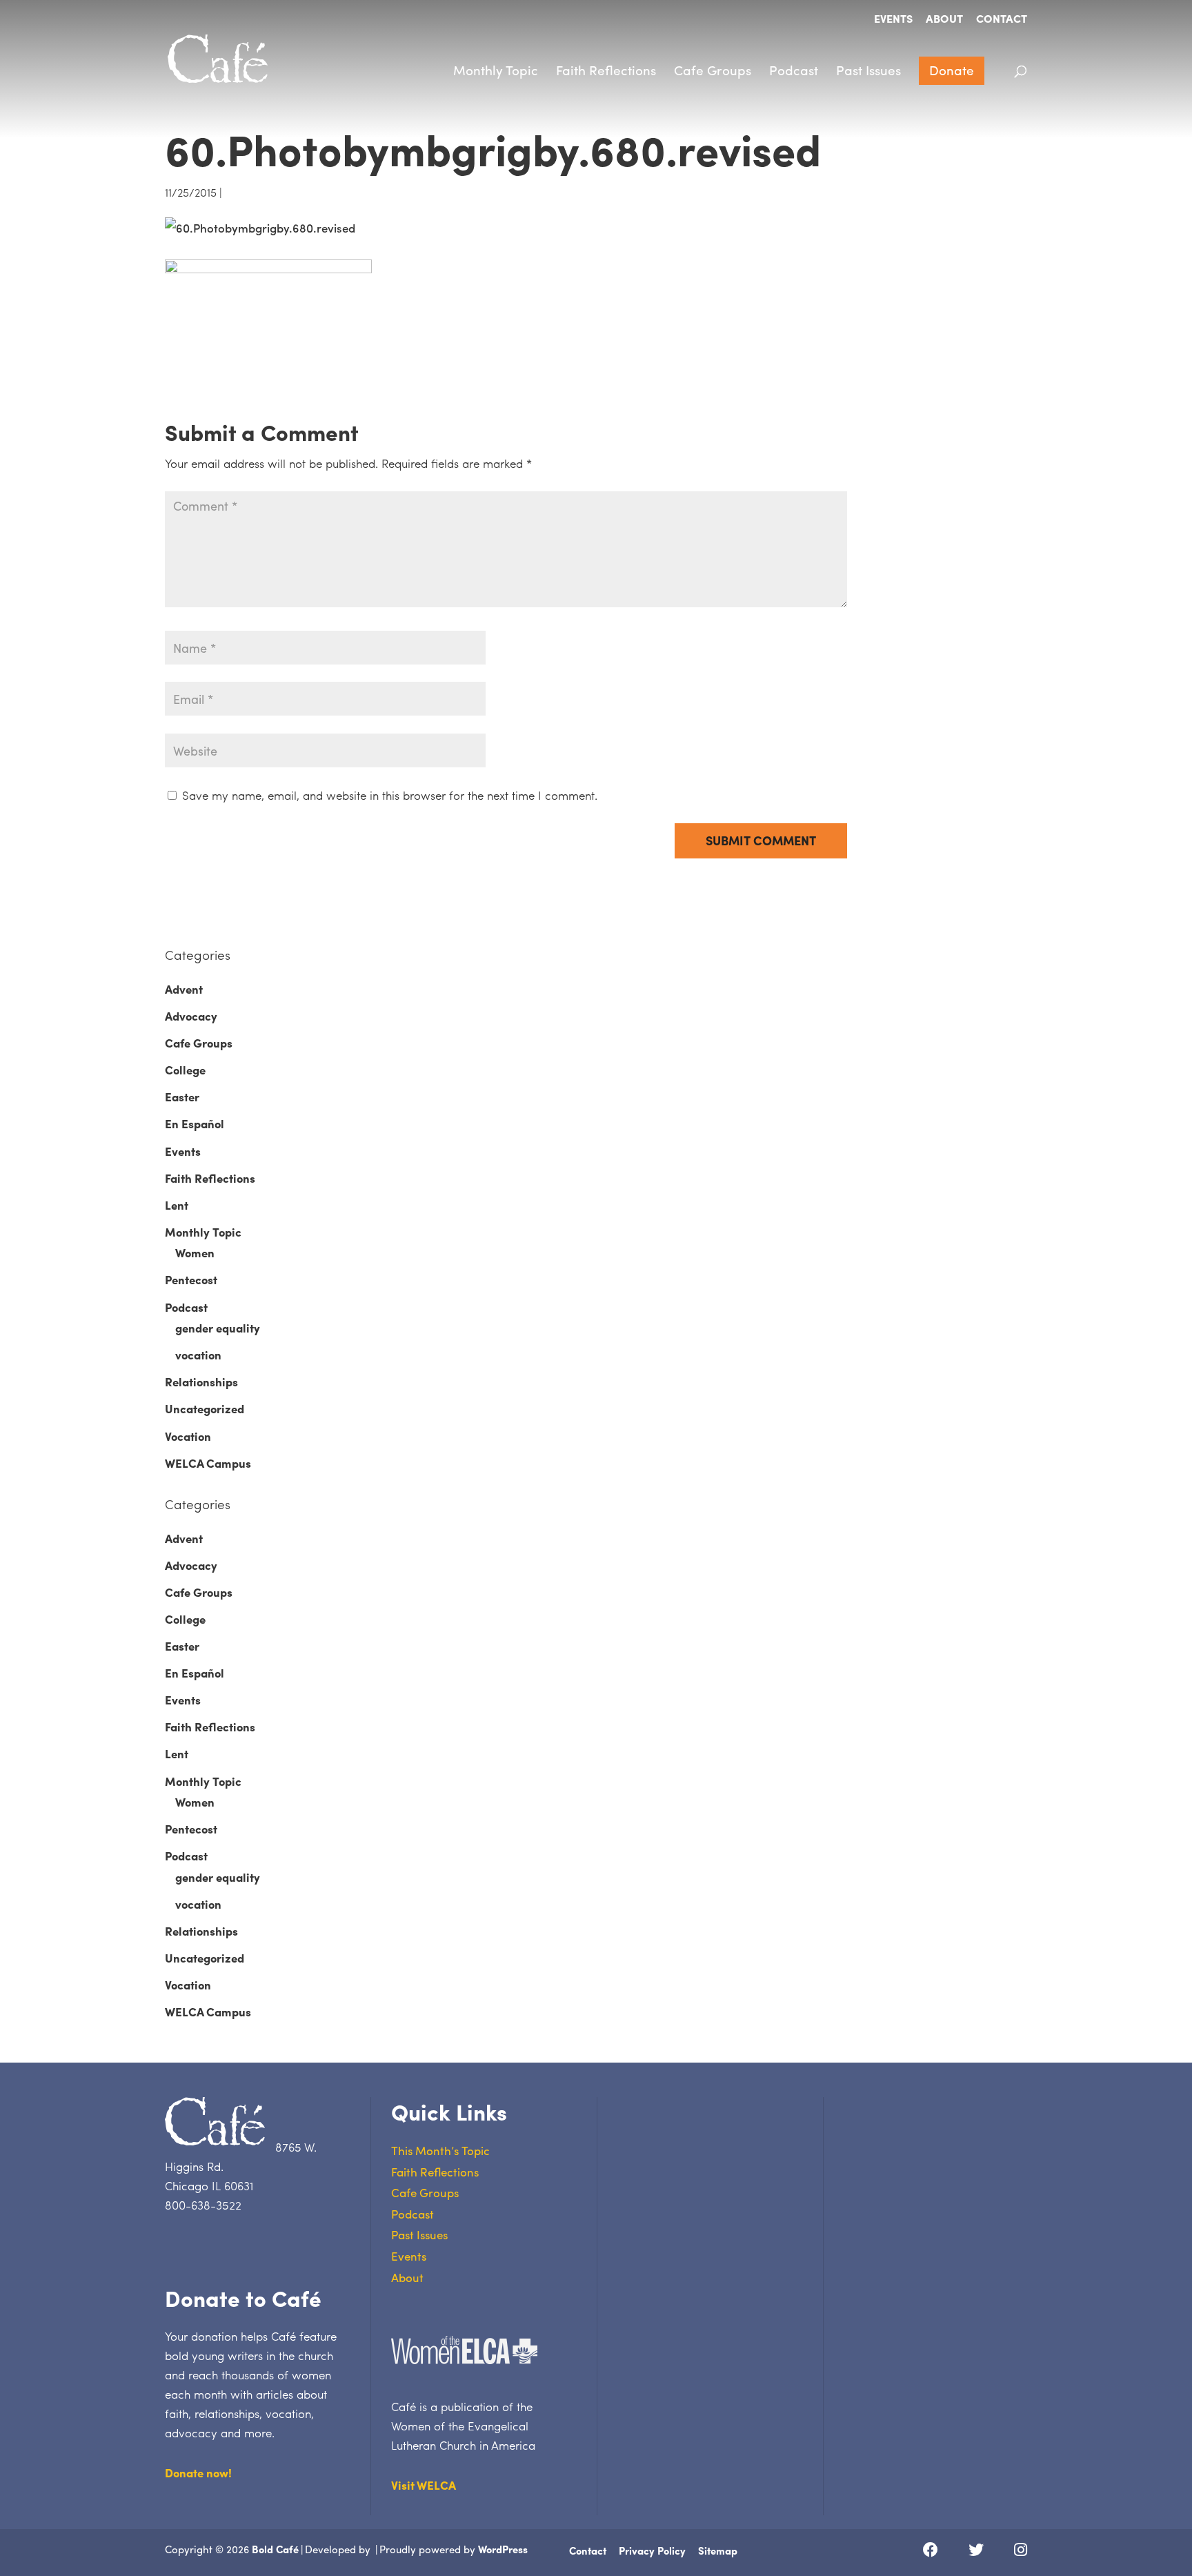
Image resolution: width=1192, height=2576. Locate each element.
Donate (952, 70)
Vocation (188, 1436)
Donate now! (198, 2472)
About (944, 20)
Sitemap (718, 2550)
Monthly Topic (496, 70)
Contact (1002, 20)
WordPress (503, 2549)
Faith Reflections (606, 70)
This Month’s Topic (440, 2150)
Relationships (201, 1382)
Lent (177, 1205)
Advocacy (191, 1016)
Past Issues (868, 70)
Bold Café (275, 2549)
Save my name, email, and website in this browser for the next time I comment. (390, 795)
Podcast (794, 70)
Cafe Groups (713, 70)
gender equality (218, 1328)
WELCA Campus (208, 1463)
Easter (182, 1097)
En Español (195, 1123)
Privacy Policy (652, 2550)
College (185, 1070)
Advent (184, 989)
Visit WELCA (424, 2485)
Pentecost (191, 1279)
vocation (198, 1355)
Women (195, 1252)
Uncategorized (205, 1408)
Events (893, 20)
